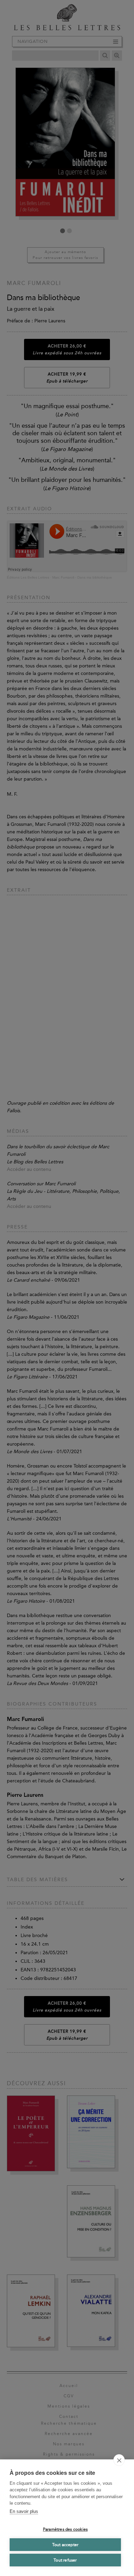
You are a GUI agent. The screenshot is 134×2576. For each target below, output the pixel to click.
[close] (119, 2460)
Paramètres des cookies (65, 2529)
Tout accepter (65, 2545)
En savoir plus (24, 2511)
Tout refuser (65, 2560)
